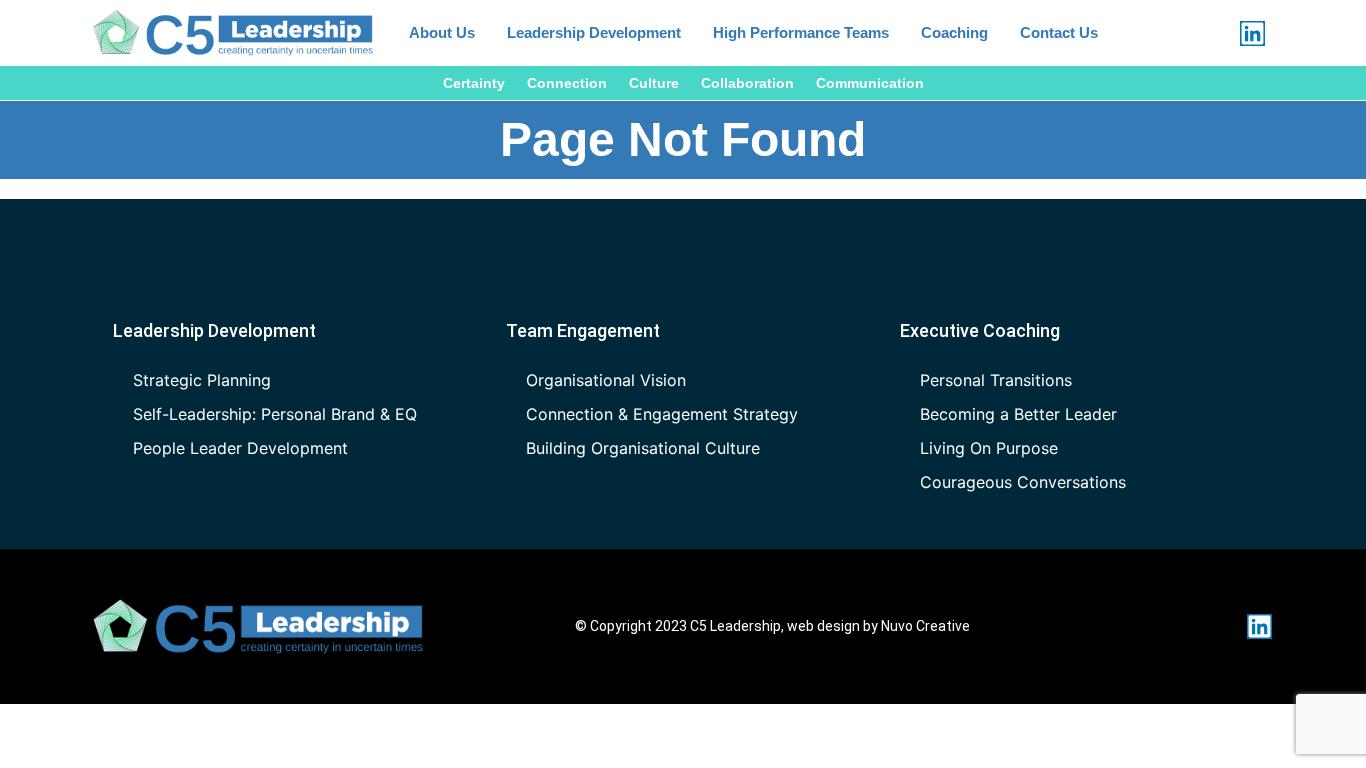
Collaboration (747, 83)
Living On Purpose (989, 448)
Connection (567, 83)
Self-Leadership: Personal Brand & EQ (275, 414)
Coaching (954, 32)
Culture (654, 83)
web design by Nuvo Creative (878, 626)
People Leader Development (240, 448)
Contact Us (1059, 32)
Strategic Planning (202, 380)
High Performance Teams (801, 32)
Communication (870, 83)
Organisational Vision (606, 380)
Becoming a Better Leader (1018, 414)
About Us (442, 32)
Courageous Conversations (1023, 482)
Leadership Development (594, 32)
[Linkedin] (1252, 33)
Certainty (474, 83)
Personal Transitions (996, 380)
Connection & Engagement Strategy (662, 414)
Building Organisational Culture (643, 448)
